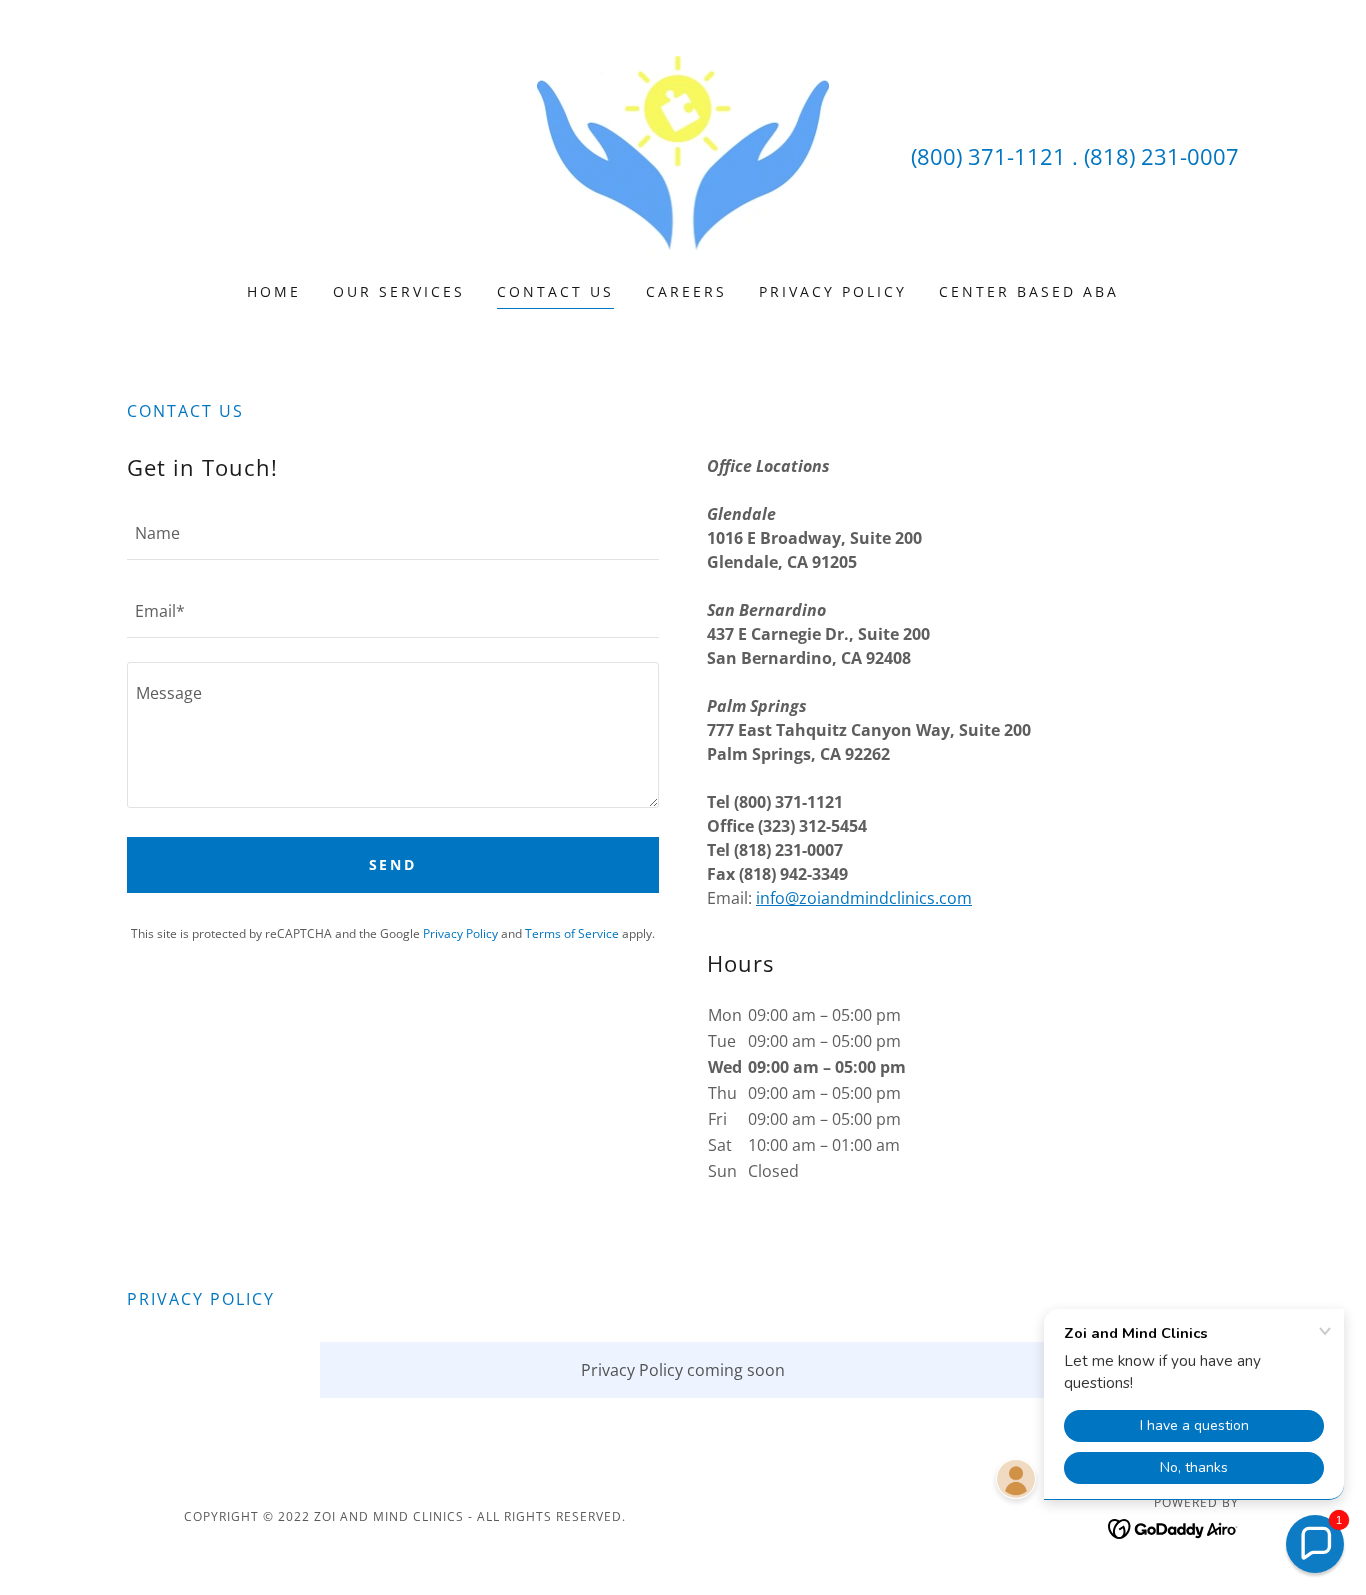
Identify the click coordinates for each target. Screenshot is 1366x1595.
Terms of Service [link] (572, 933)
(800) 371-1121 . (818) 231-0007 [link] (1075, 156)
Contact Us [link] (555, 291)
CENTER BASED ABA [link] (1029, 291)
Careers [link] (686, 291)
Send (393, 864)
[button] (1315, 1544)
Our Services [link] (399, 291)
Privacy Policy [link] (833, 291)
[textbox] (393, 533)
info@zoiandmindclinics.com (864, 898)
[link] (683, 154)
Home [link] (274, 291)
